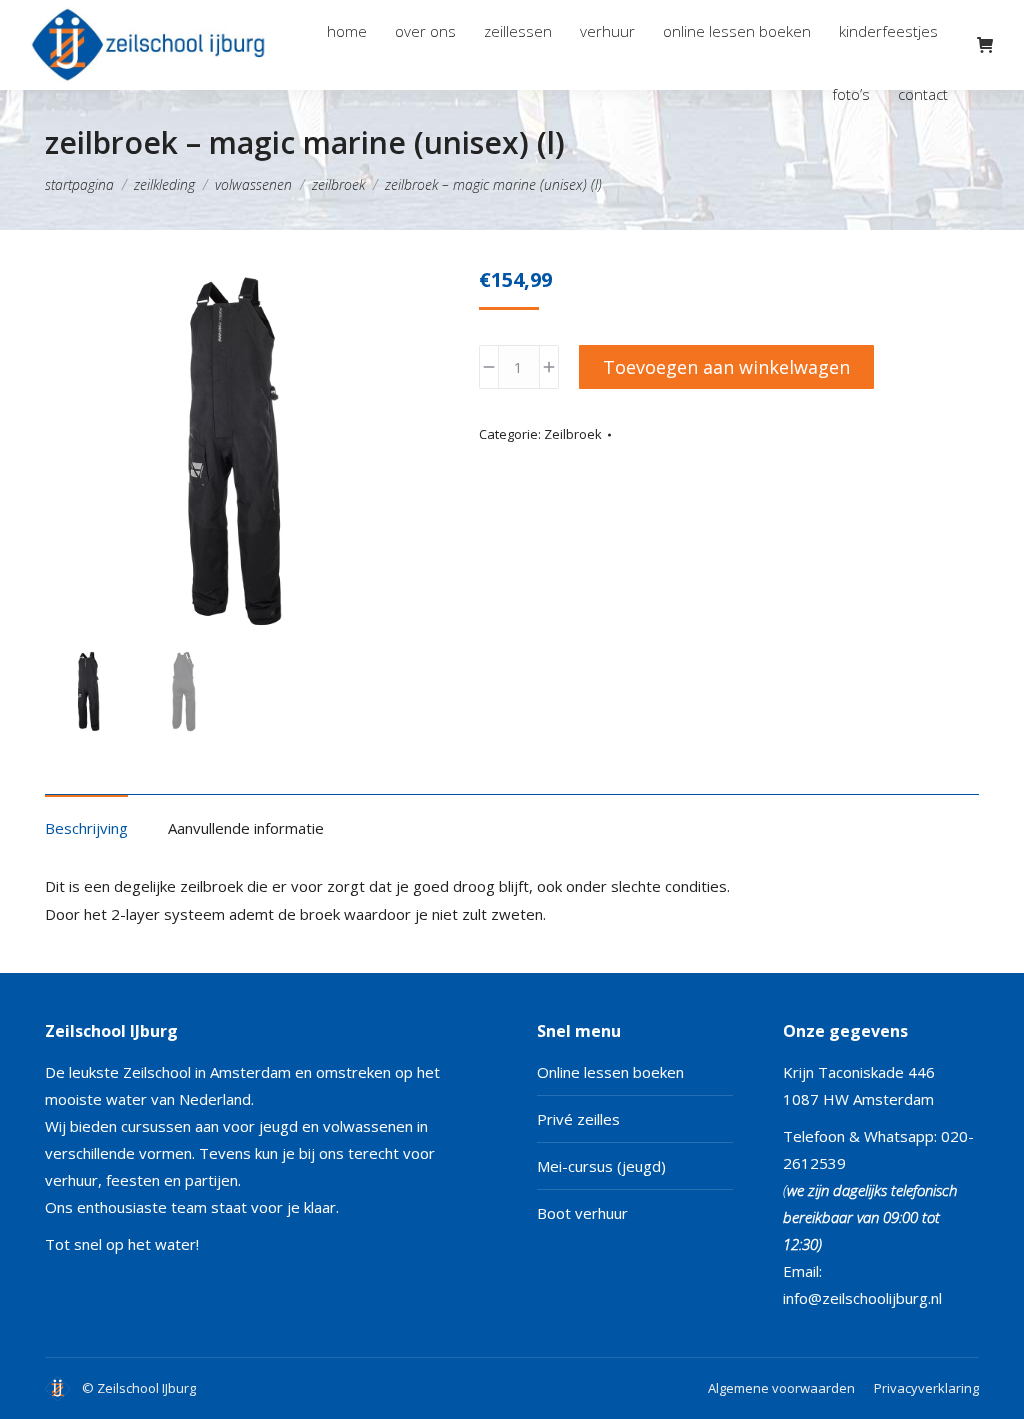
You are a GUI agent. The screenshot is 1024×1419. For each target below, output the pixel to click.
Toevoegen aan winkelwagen (726, 367)
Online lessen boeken (610, 1072)
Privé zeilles (578, 1119)
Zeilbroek (573, 434)
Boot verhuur (582, 1213)
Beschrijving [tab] (86, 828)
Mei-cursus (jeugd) (601, 1166)
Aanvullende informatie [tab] (246, 828)
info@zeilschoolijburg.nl (862, 1298)
